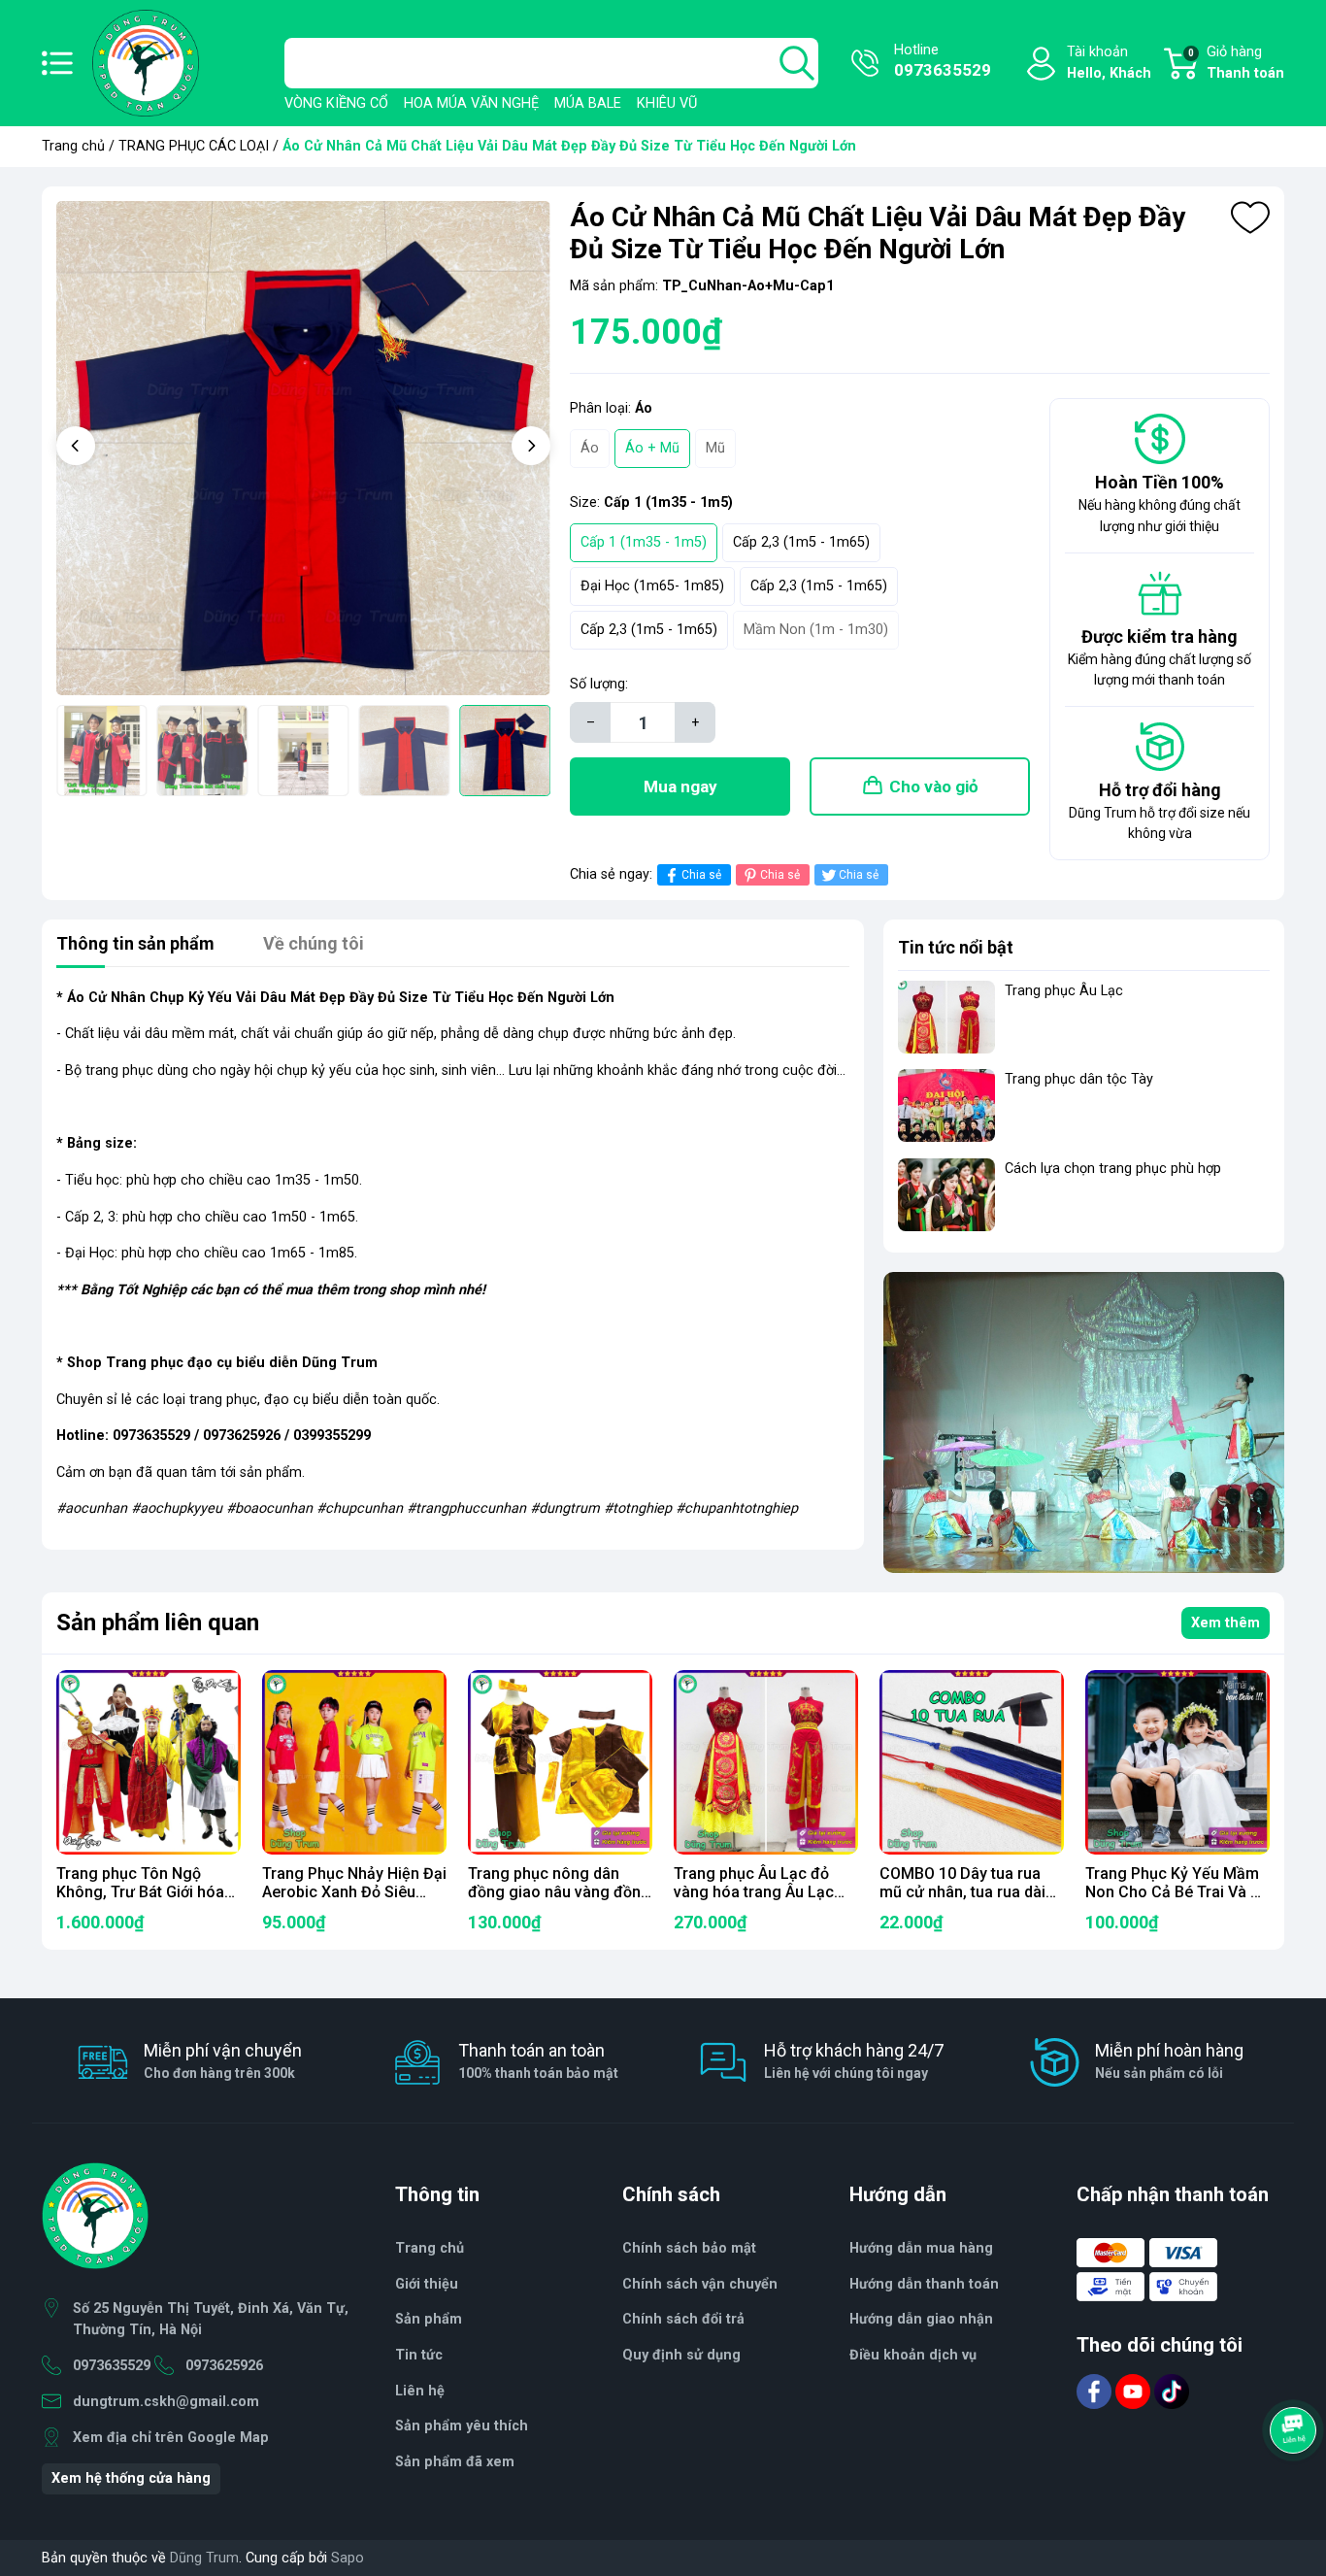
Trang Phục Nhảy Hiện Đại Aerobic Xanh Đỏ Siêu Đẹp (354, 1892)
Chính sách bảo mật (689, 2248)
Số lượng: (599, 684)
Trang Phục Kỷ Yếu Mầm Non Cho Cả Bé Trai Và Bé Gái (1177, 1892)
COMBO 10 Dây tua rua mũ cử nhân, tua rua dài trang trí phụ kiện (962, 1892)
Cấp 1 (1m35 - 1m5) (644, 542)
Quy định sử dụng (681, 2355)
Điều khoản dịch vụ (913, 2355)
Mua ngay (680, 786)
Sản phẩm (429, 2319)
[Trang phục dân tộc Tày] (946, 1105)
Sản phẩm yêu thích (462, 2426)
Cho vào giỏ (934, 786)
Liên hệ (420, 2391)
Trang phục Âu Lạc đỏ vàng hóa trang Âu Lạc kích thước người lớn (754, 1892)
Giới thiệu (427, 2284)
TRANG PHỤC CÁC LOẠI (194, 146)
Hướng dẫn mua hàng (921, 2248)
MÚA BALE (588, 103)
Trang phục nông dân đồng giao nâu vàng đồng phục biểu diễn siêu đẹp (559, 1892)
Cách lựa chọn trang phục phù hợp (1113, 1169)
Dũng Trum (204, 2558)
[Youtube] (1135, 2391)
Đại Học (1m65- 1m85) (652, 586)
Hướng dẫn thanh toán (924, 2284)
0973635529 (112, 2366)
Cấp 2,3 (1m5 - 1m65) (801, 542)
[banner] (1084, 1422)
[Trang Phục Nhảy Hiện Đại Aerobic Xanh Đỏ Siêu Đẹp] (354, 1762)
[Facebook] (1096, 2391)
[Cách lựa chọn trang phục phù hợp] (946, 1195)
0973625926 (224, 2366)
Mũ (715, 448)
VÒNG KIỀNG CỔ (336, 103)
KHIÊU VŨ (667, 103)
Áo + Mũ (652, 448)
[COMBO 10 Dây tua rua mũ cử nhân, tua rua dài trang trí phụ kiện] (972, 1762)
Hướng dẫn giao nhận (921, 2319)
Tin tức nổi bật (956, 947)
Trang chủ (73, 146)
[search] (797, 63)
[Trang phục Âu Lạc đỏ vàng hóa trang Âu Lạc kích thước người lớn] (766, 1762)
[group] (303, 448)
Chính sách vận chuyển (700, 2284)
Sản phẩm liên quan (158, 1623)
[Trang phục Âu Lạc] (946, 1017)
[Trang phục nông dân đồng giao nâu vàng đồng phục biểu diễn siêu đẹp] (560, 1762)
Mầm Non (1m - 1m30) (816, 630)
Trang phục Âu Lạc (1064, 991)
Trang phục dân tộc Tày (1079, 1079)
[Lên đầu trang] (1295, 2484)
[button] (76, 446)
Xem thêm (1226, 1623)
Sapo (348, 2558)
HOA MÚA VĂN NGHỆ (471, 103)
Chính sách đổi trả (683, 2319)
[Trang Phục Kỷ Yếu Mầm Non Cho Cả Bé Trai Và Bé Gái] (1177, 1762)
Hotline (943, 61)
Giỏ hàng (1236, 63)
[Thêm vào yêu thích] (1250, 217)
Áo (590, 448)
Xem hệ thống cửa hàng (131, 2478)
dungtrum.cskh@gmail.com (166, 2402)
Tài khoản (1109, 63)
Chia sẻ (701, 875)
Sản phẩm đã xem (455, 2462)
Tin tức (419, 2355)
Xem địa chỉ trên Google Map (171, 2438)
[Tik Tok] (1172, 2391)
